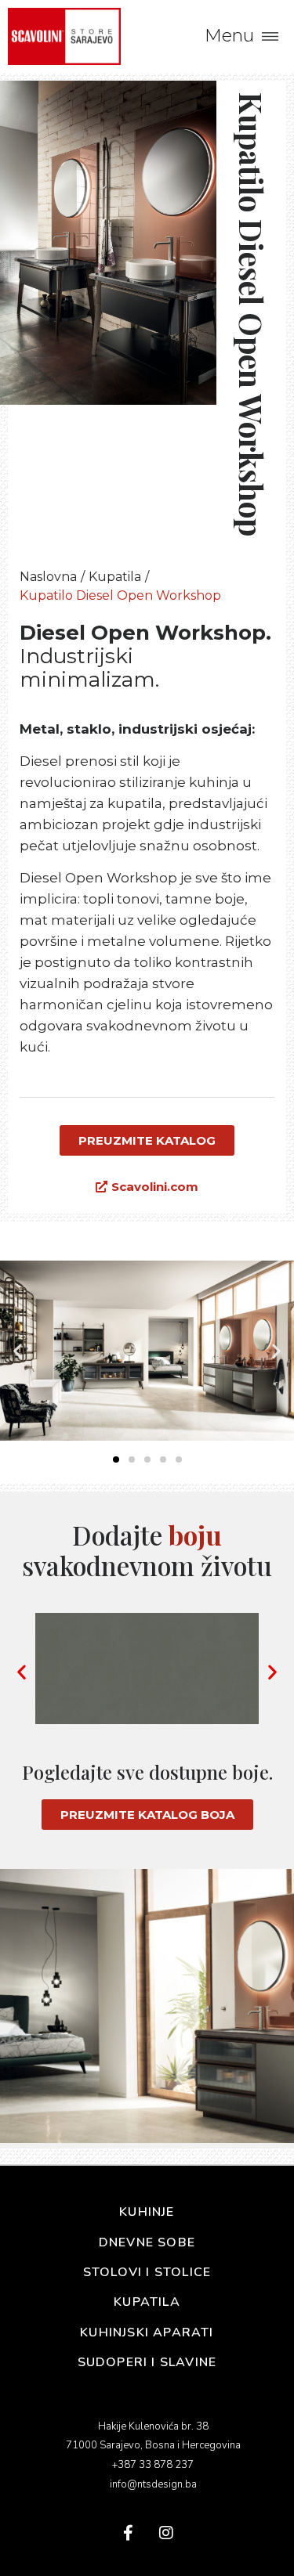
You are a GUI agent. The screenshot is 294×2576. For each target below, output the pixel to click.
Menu (229, 36)
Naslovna (48, 577)
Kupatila (115, 577)
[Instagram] (166, 2533)
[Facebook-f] (129, 2533)
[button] (18, 1350)
